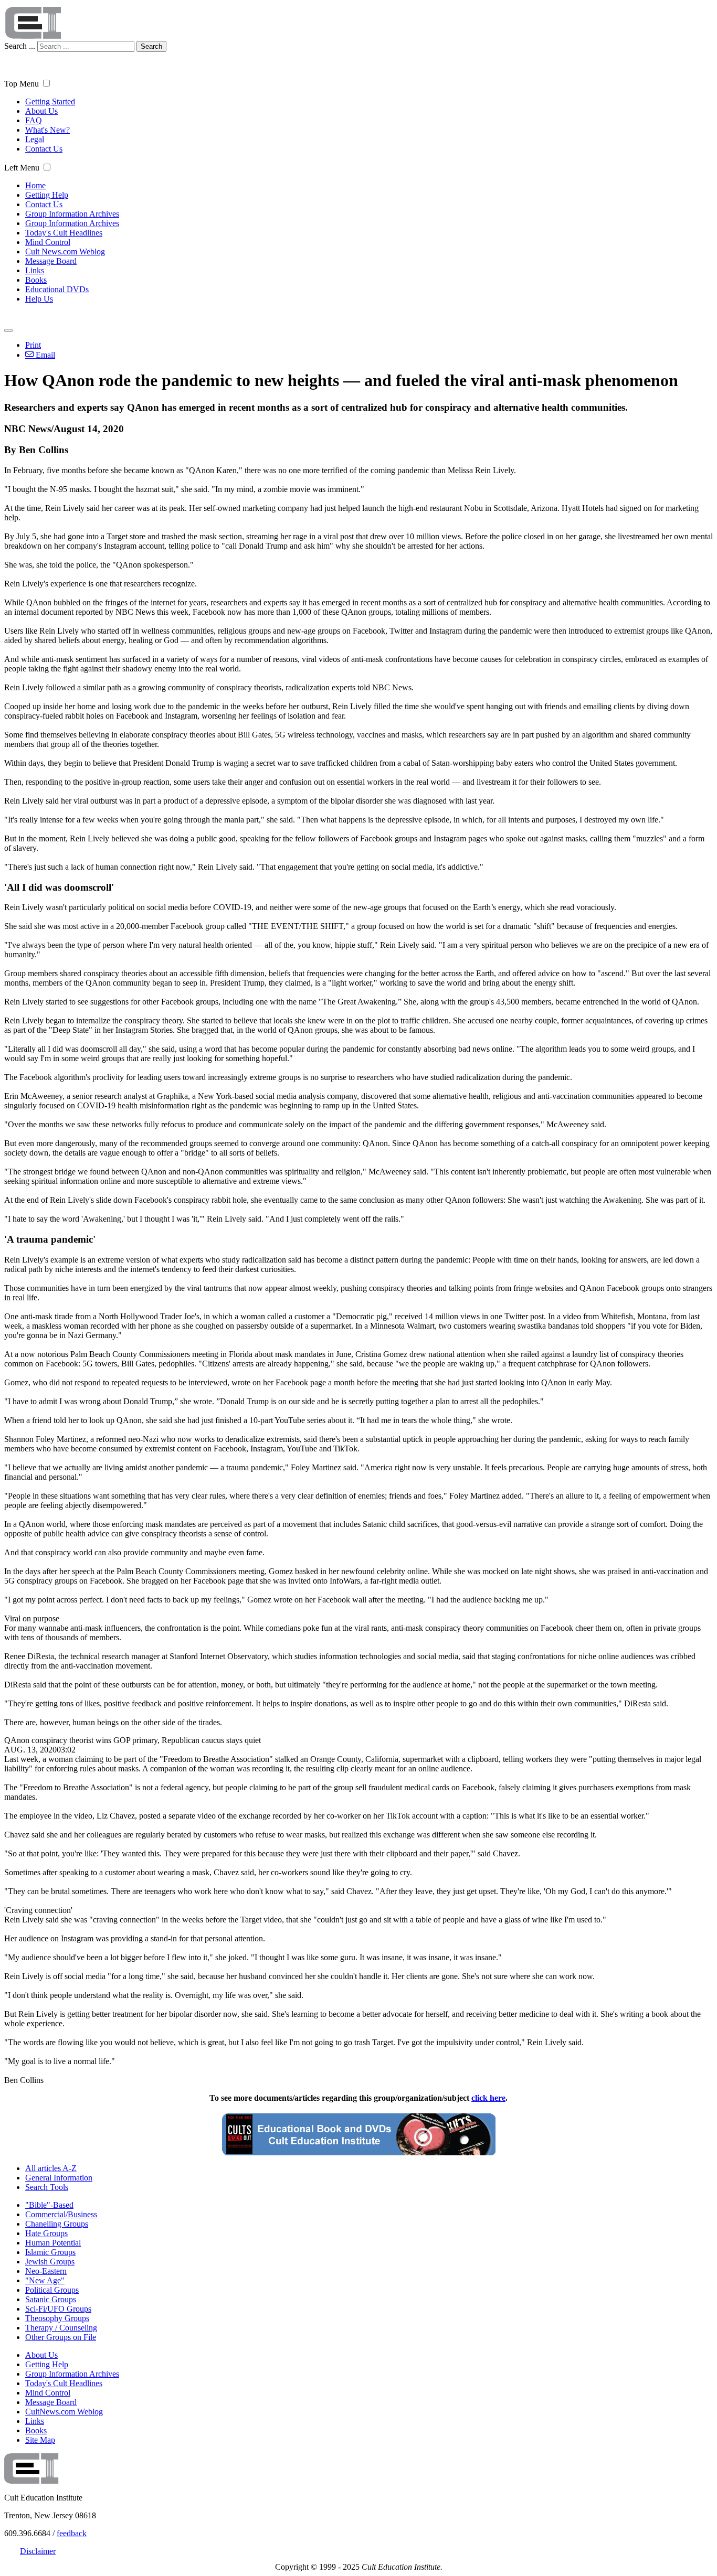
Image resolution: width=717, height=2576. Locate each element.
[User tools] (8, 330)
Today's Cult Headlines (64, 233)
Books (36, 280)
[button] (46, 83)
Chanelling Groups (57, 2224)
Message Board (51, 261)
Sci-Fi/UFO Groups (58, 2309)
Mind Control (48, 242)
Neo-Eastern (46, 2271)
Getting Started (50, 101)
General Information (59, 2178)
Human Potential (53, 2243)
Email (44, 355)
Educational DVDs (57, 289)
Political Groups (52, 2290)
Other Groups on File (61, 2337)
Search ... (20, 46)
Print (33, 345)
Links (35, 270)
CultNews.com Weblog (64, 2412)
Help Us (39, 299)
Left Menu (22, 168)
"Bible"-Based (49, 2205)
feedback (72, 2533)
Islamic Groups (50, 2252)
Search (151, 46)
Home (35, 185)
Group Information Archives (72, 214)
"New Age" (45, 2280)
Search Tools (47, 2187)
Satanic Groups (51, 2299)
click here (488, 2098)
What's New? (48, 130)
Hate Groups (46, 2233)
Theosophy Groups (57, 2318)
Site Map (40, 2440)
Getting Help (47, 195)
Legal (35, 139)
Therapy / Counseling (61, 2328)
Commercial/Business (61, 2214)
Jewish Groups (50, 2262)
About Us (41, 111)
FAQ (34, 120)
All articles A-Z (51, 2168)
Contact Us (44, 149)
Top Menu (22, 84)
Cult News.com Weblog (65, 252)
